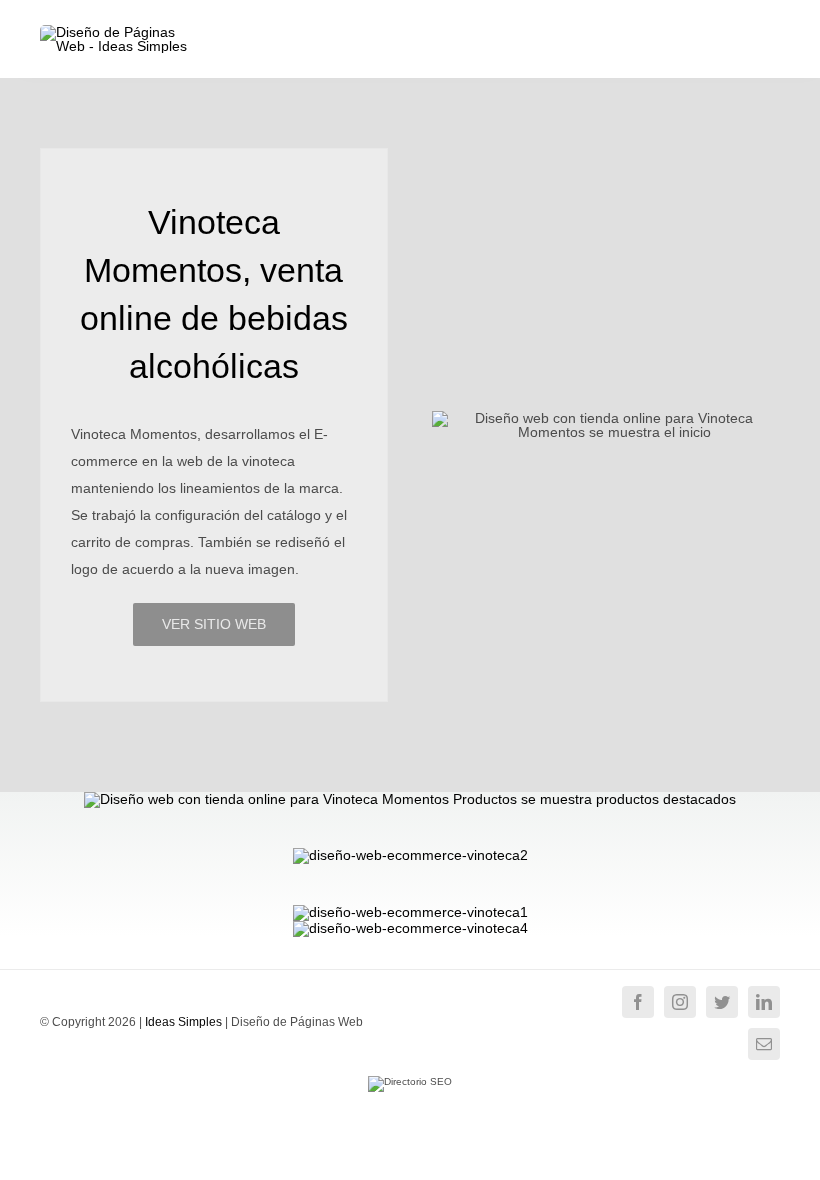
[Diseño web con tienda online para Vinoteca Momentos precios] (410, 855)
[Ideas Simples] (121, 32)
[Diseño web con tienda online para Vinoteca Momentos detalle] (410, 912)
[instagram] (680, 1002)
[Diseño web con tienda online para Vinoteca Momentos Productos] (410, 799)
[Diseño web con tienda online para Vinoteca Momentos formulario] (410, 928)
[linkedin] (764, 1002)
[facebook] (638, 1002)
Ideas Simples (183, 1022)
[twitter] (722, 1002)
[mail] (764, 1044)
